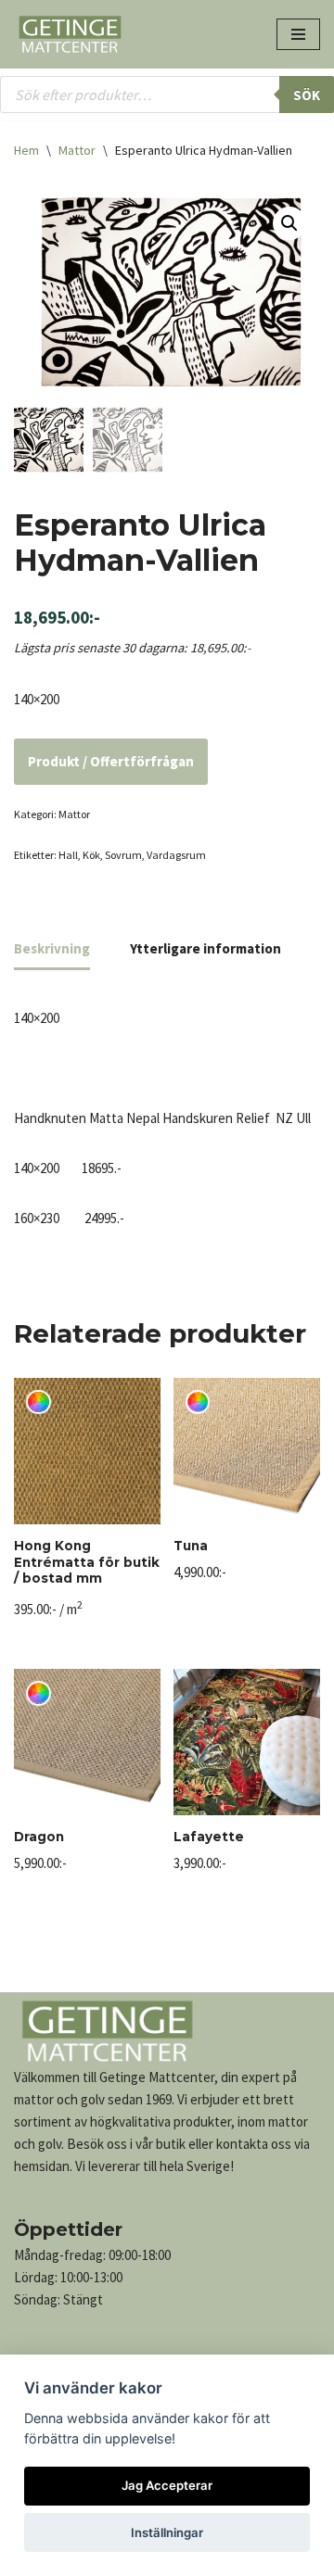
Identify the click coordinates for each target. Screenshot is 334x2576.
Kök (91, 855)
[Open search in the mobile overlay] (167, 95)
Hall (68, 855)
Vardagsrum (176, 855)
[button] (289, 223)
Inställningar (167, 2532)
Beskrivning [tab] (52, 948)
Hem (26, 150)
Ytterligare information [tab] (206, 948)
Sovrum (123, 855)
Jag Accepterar (167, 2485)
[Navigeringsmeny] (298, 34)
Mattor (77, 150)
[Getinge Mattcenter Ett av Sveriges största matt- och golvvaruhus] (70, 34)
